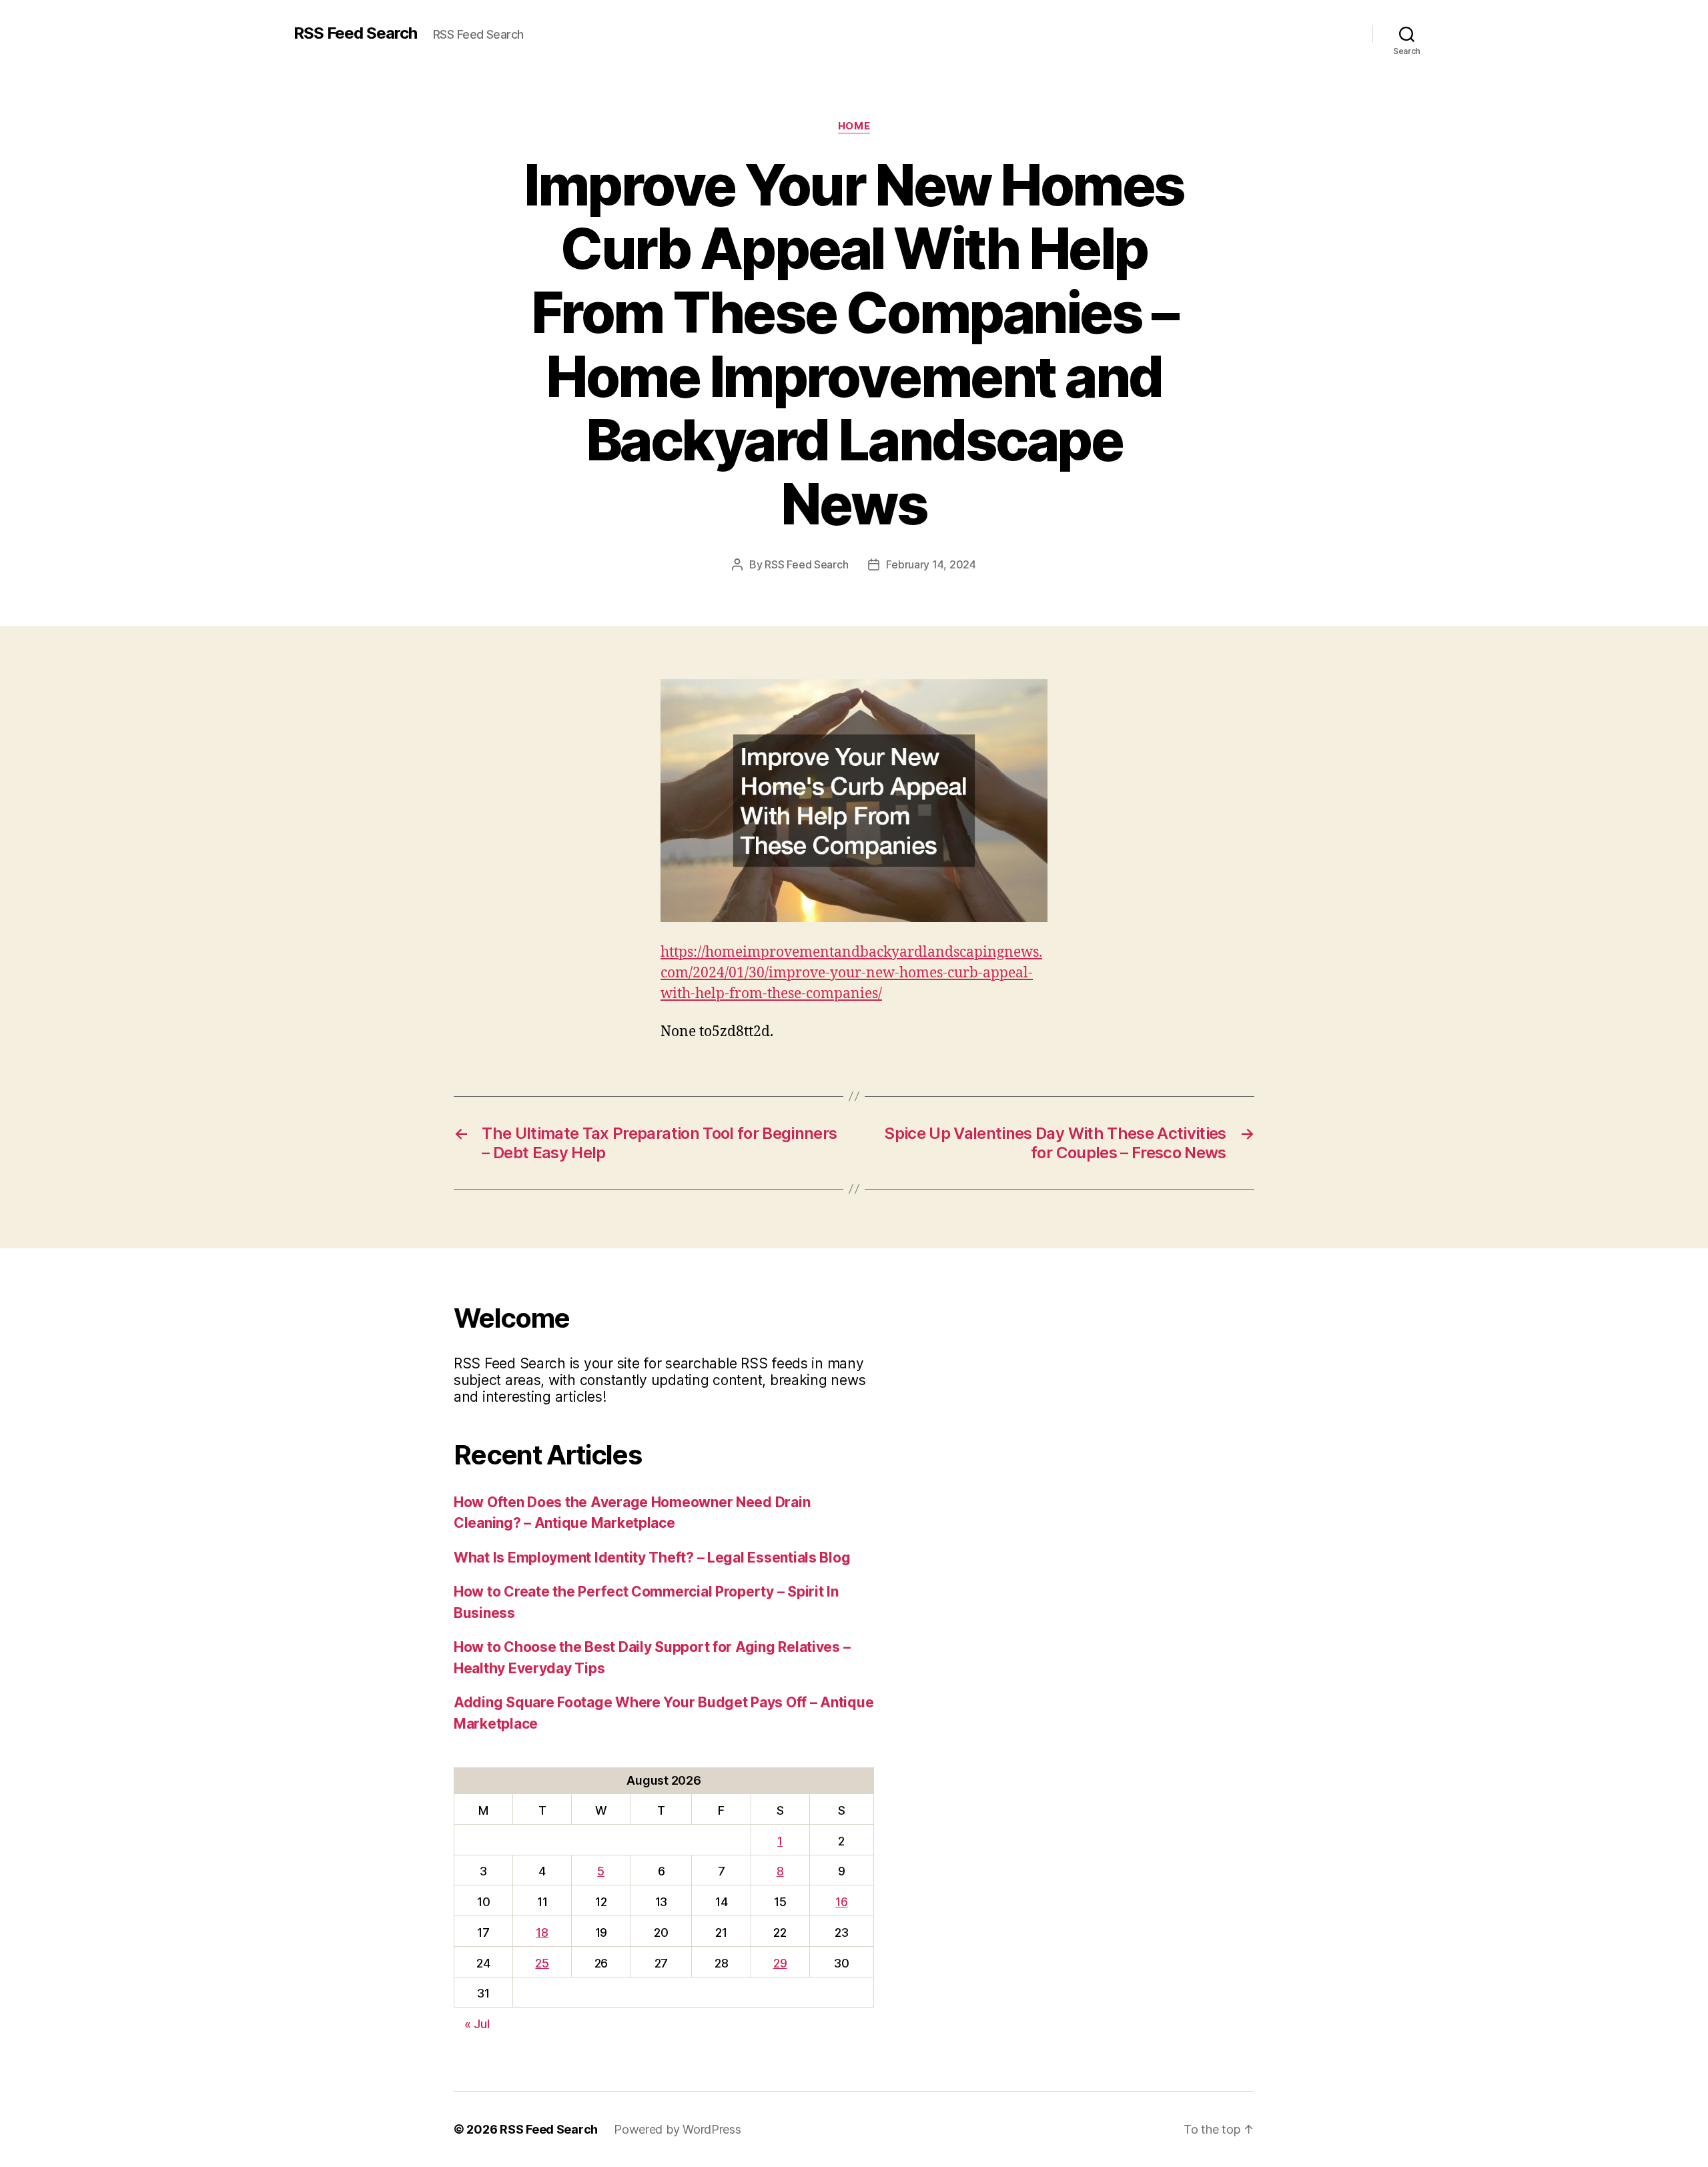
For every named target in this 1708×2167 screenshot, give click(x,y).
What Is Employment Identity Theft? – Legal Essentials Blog (652, 1558)
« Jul (477, 2024)
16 (841, 1902)
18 (542, 1932)
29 (780, 1963)
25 (542, 1963)
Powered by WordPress (678, 2129)
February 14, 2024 (931, 564)
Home (854, 126)
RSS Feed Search (355, 33)
